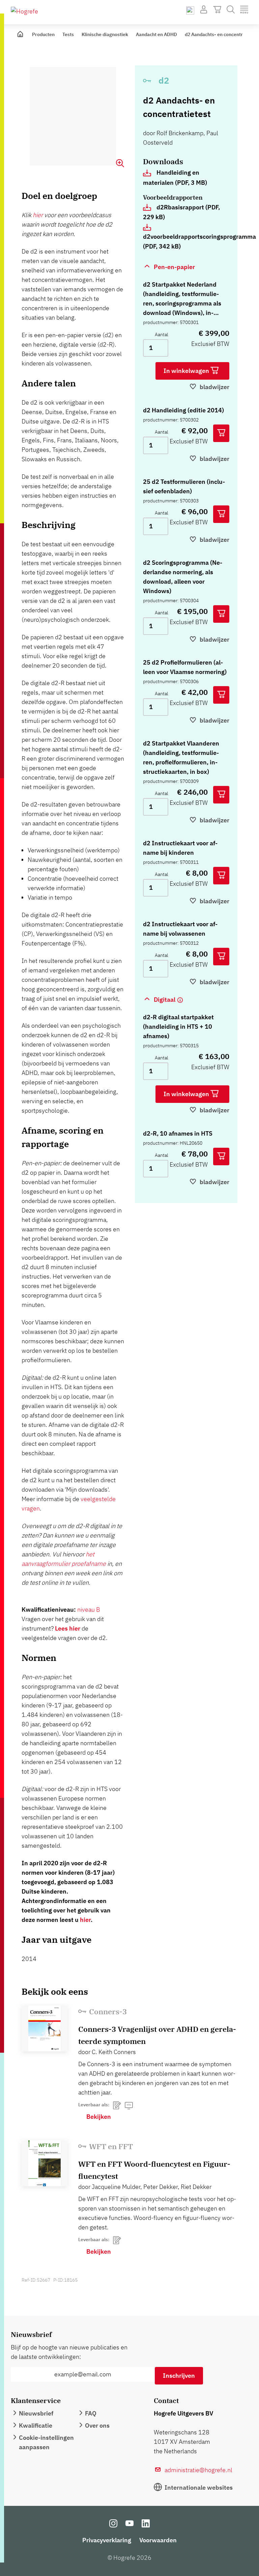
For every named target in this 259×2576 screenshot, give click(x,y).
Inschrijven (179, 2376)
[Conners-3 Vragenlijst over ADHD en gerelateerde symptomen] (45, 2028)
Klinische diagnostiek (105, 34)
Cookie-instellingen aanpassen (46, 2442)
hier (38, 215)
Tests (68, 34)
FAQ (91, 2413)
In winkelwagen (187, 371)
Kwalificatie (36, 2425)
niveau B (89, 1609)
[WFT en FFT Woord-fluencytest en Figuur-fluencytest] (45, 2163)
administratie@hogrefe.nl (198, 2470)
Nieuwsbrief (36, 2413)
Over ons (97, 2425)
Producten (43, 34)
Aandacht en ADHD (156, 34)
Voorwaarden (158, 2540)
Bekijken (99, 2117)
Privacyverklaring (107, 2540)
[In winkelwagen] (221, 433)
